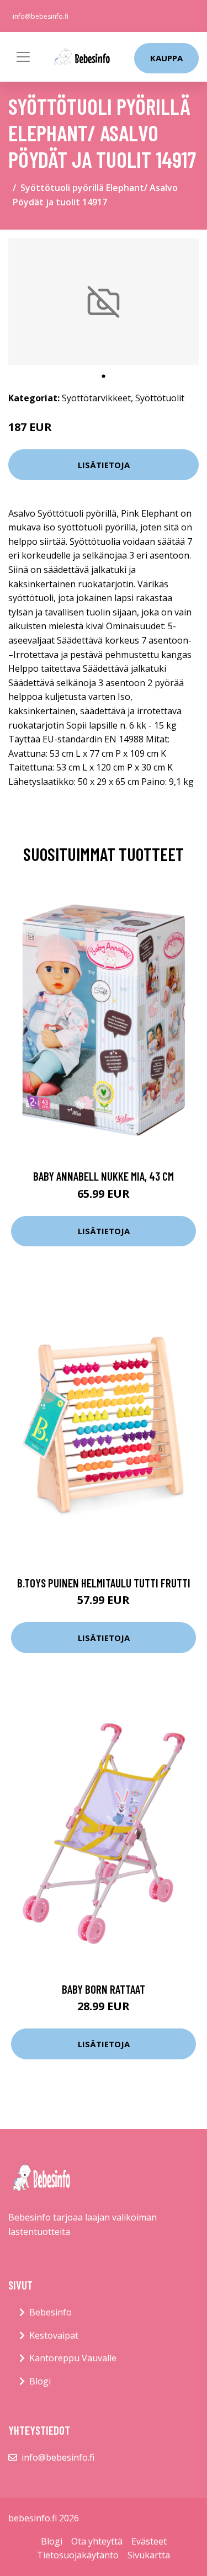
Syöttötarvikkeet (96, 398)
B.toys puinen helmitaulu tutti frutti (104, 1583)
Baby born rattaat (104, 1989)
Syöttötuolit (160, 398)
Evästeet (149, 2541)
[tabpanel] (104, 302)
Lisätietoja (104, 465)
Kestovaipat (54, 2335)
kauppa (166, 58)
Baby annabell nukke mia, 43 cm (104, 1176)
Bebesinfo (51, 2312)
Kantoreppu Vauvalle (73, 2358)
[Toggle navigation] (23, 57)
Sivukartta (149, 2555)
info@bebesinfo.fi (41, 16)
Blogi (40, 2381)
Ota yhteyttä (97, 2541)
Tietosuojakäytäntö (78, 2555)
